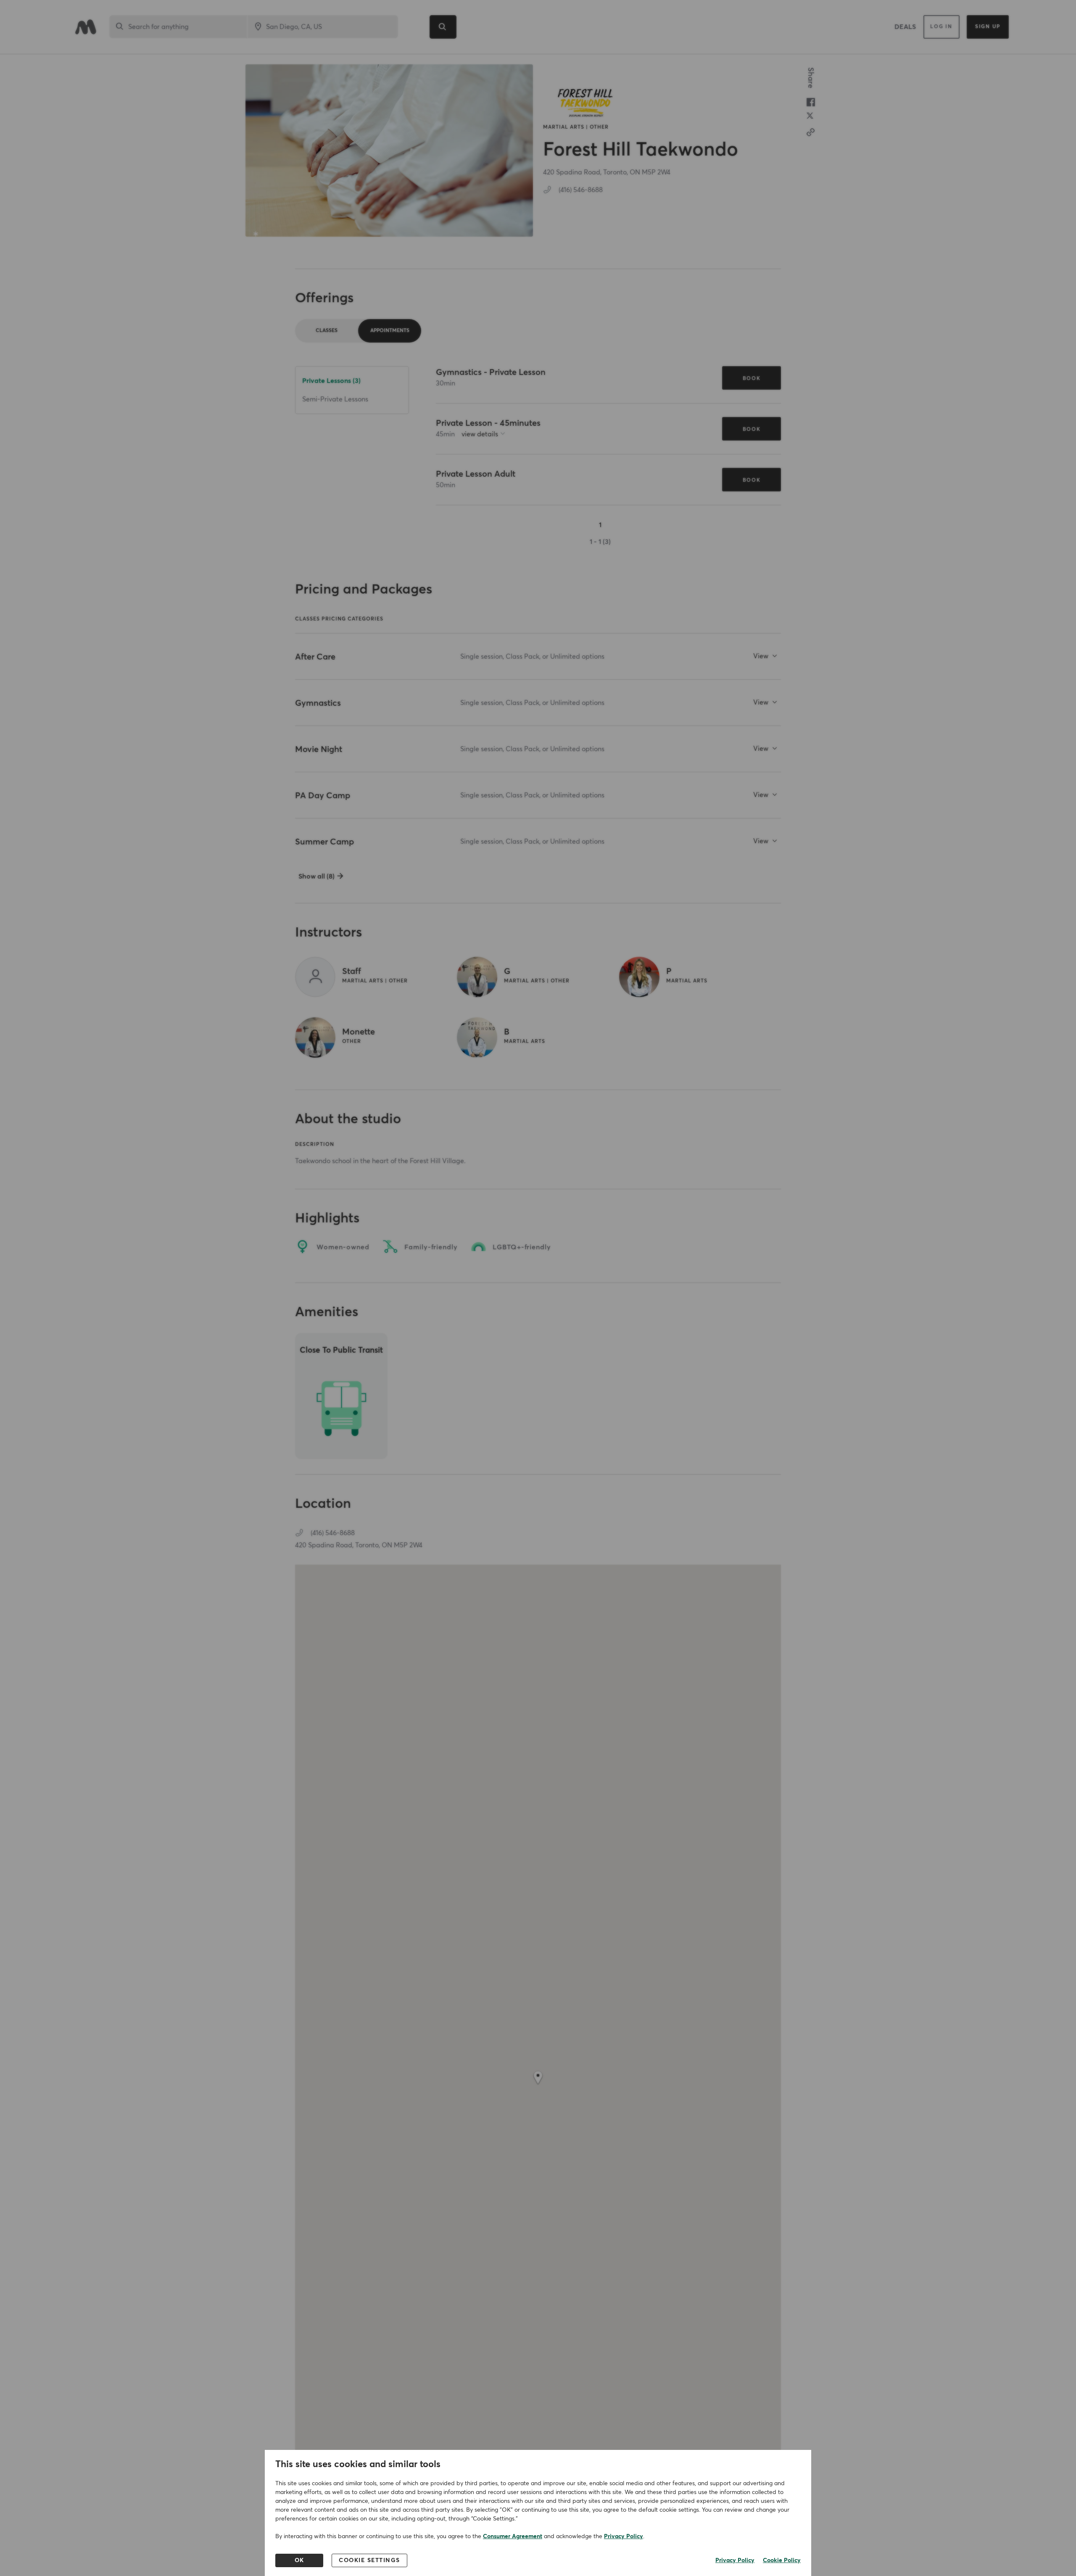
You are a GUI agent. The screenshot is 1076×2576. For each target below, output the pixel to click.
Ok (299, 2560)
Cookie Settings (369, 2560)
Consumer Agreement (513, 2536)
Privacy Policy (624, 2536)
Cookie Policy (782, 2560)
